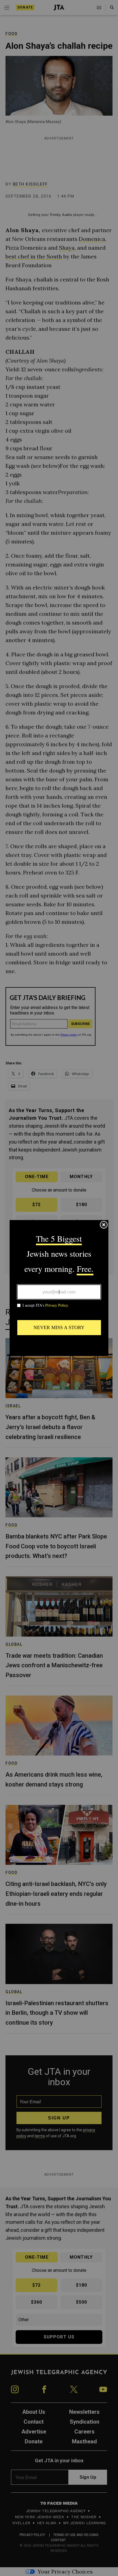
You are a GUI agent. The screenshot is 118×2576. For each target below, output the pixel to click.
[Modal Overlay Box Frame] (59, 1288)
